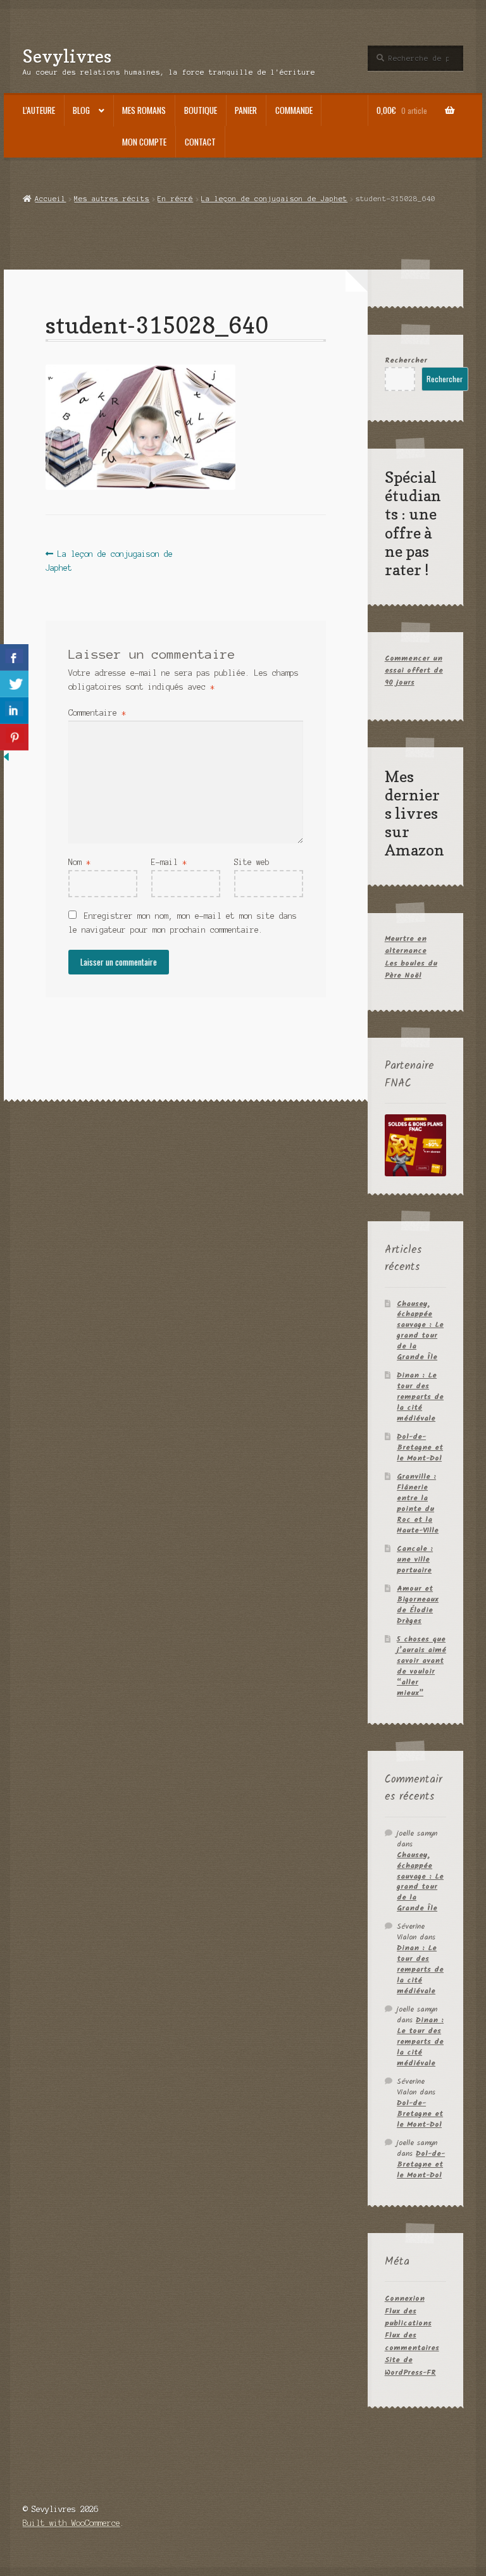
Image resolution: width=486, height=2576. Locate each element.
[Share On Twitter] (14, 684)
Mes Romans (144, 110)
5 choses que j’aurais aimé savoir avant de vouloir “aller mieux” (421, 1666)
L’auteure (39, 110)
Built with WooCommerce (72, 2523)
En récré (175, 199)
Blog (81, 110)
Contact (200, 142)
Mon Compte (144, 142)
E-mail (169, 862)
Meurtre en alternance (406, 945)
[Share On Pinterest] (14, 737)
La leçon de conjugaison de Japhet (274, 199)
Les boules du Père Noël (411, 969)
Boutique (201, 110)
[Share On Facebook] (14, 657)
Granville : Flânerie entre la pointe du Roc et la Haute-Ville (418, 1503)
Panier (246, 110)
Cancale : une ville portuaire (415, 1559)
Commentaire (97, 713)
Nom (79, 862)
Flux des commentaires (412, 2341)
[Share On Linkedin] (14, 711)
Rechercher (406, 360)
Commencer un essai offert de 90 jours (414, 671)
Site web (252, 862)
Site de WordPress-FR (410, 2366)
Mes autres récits (112, 199)
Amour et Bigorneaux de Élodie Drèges (418, 1605)
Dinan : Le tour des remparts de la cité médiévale (420, 1397)
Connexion (405, 2299)
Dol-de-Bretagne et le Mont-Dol (420, 1447)
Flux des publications (408, 2317)
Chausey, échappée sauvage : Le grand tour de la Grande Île (420, 1331)
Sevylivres (67, 56)
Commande (294, 110)
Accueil (50, 199)
